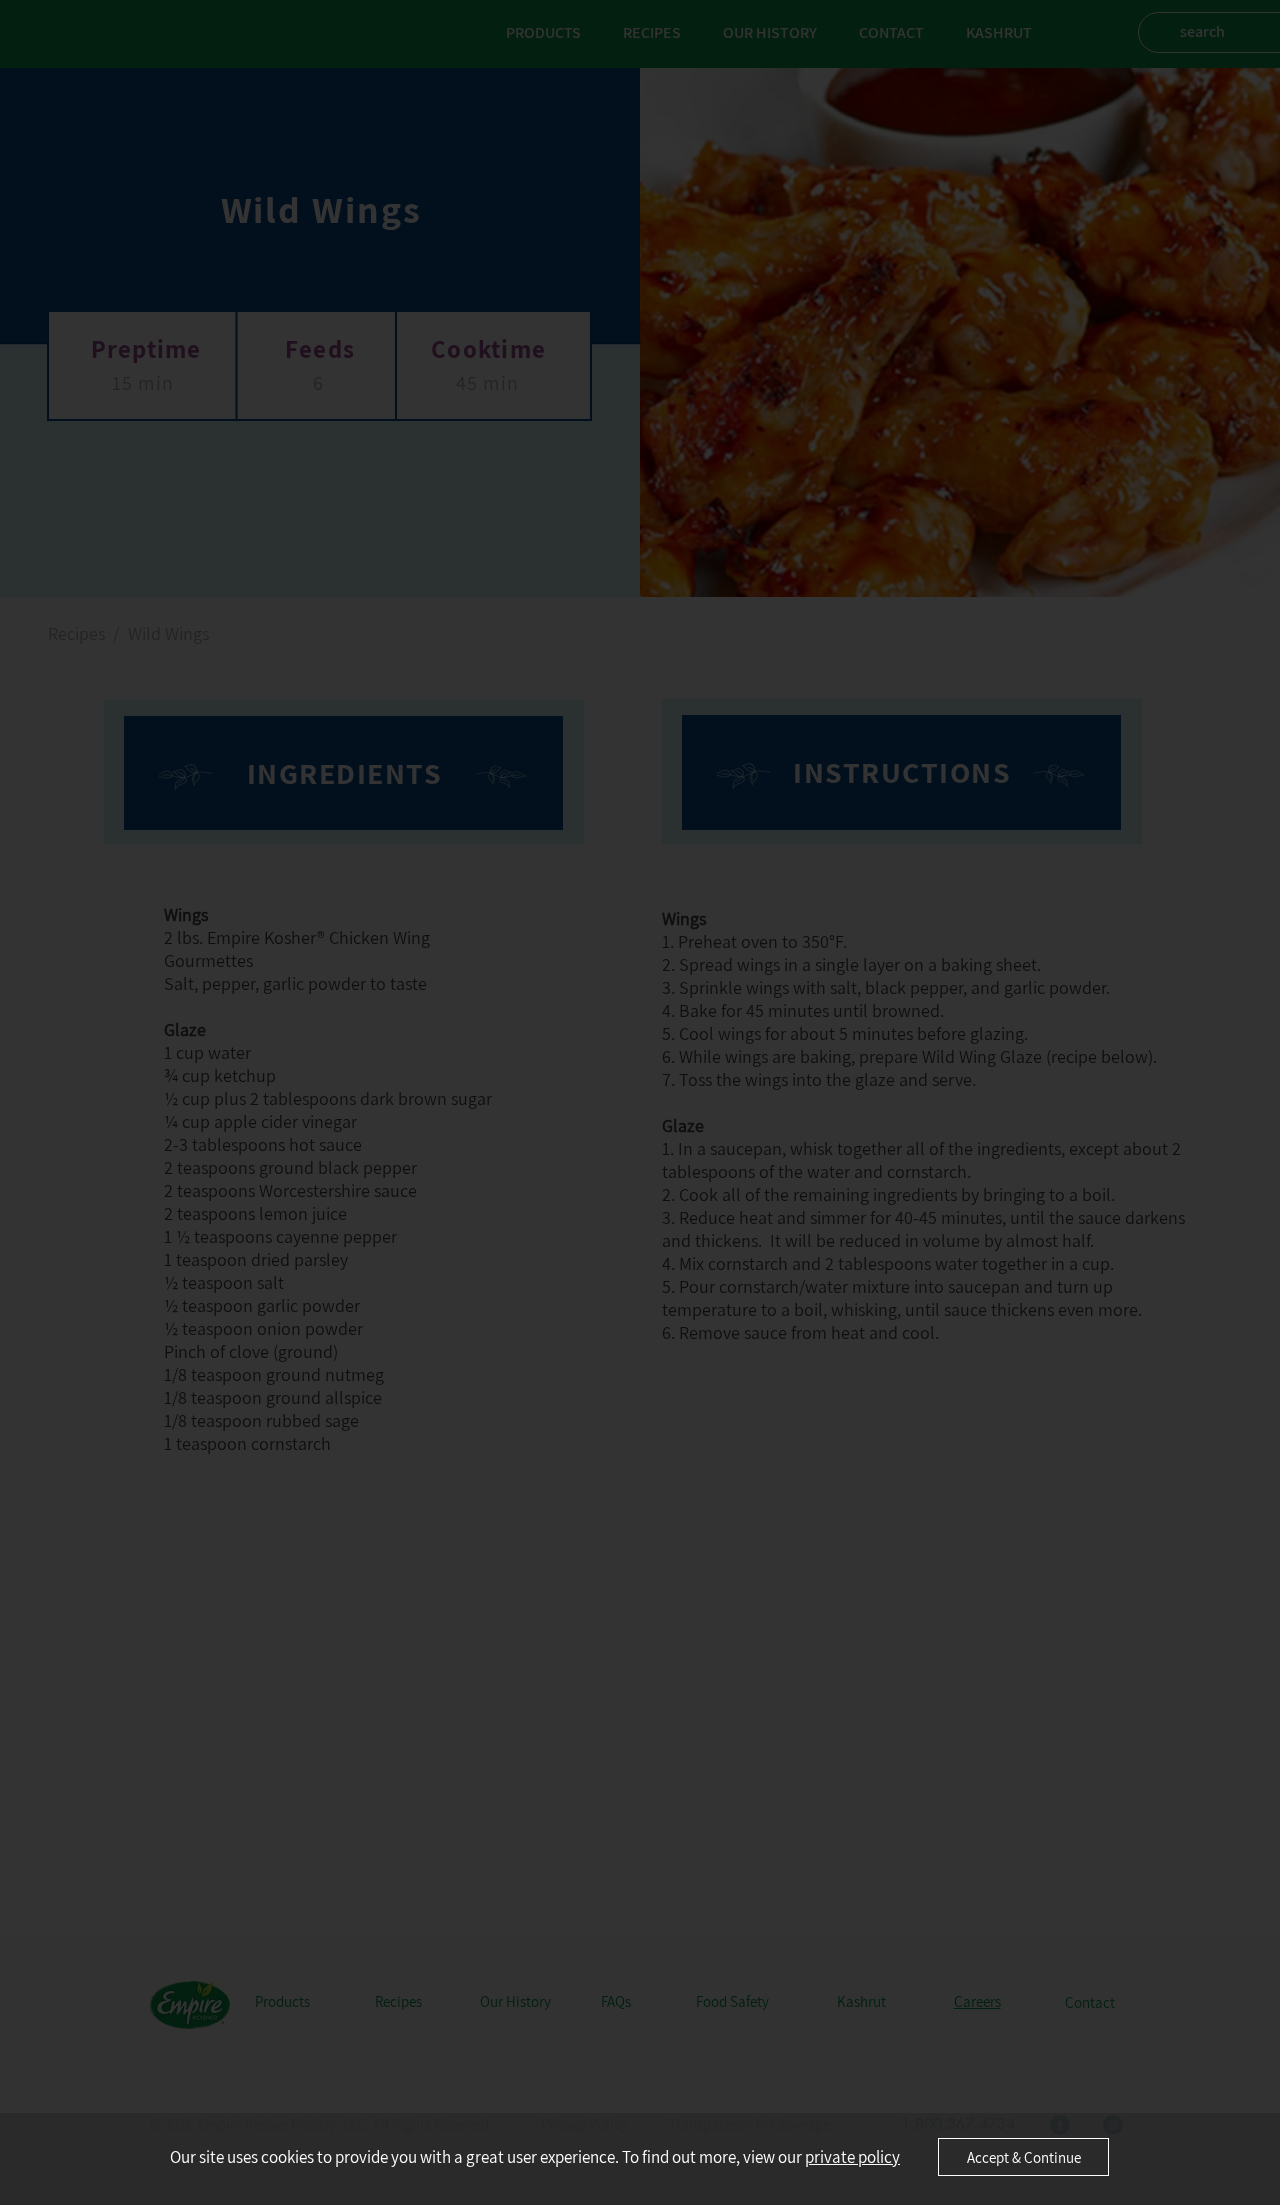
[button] (1023, 2157)
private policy (852, 2157)
